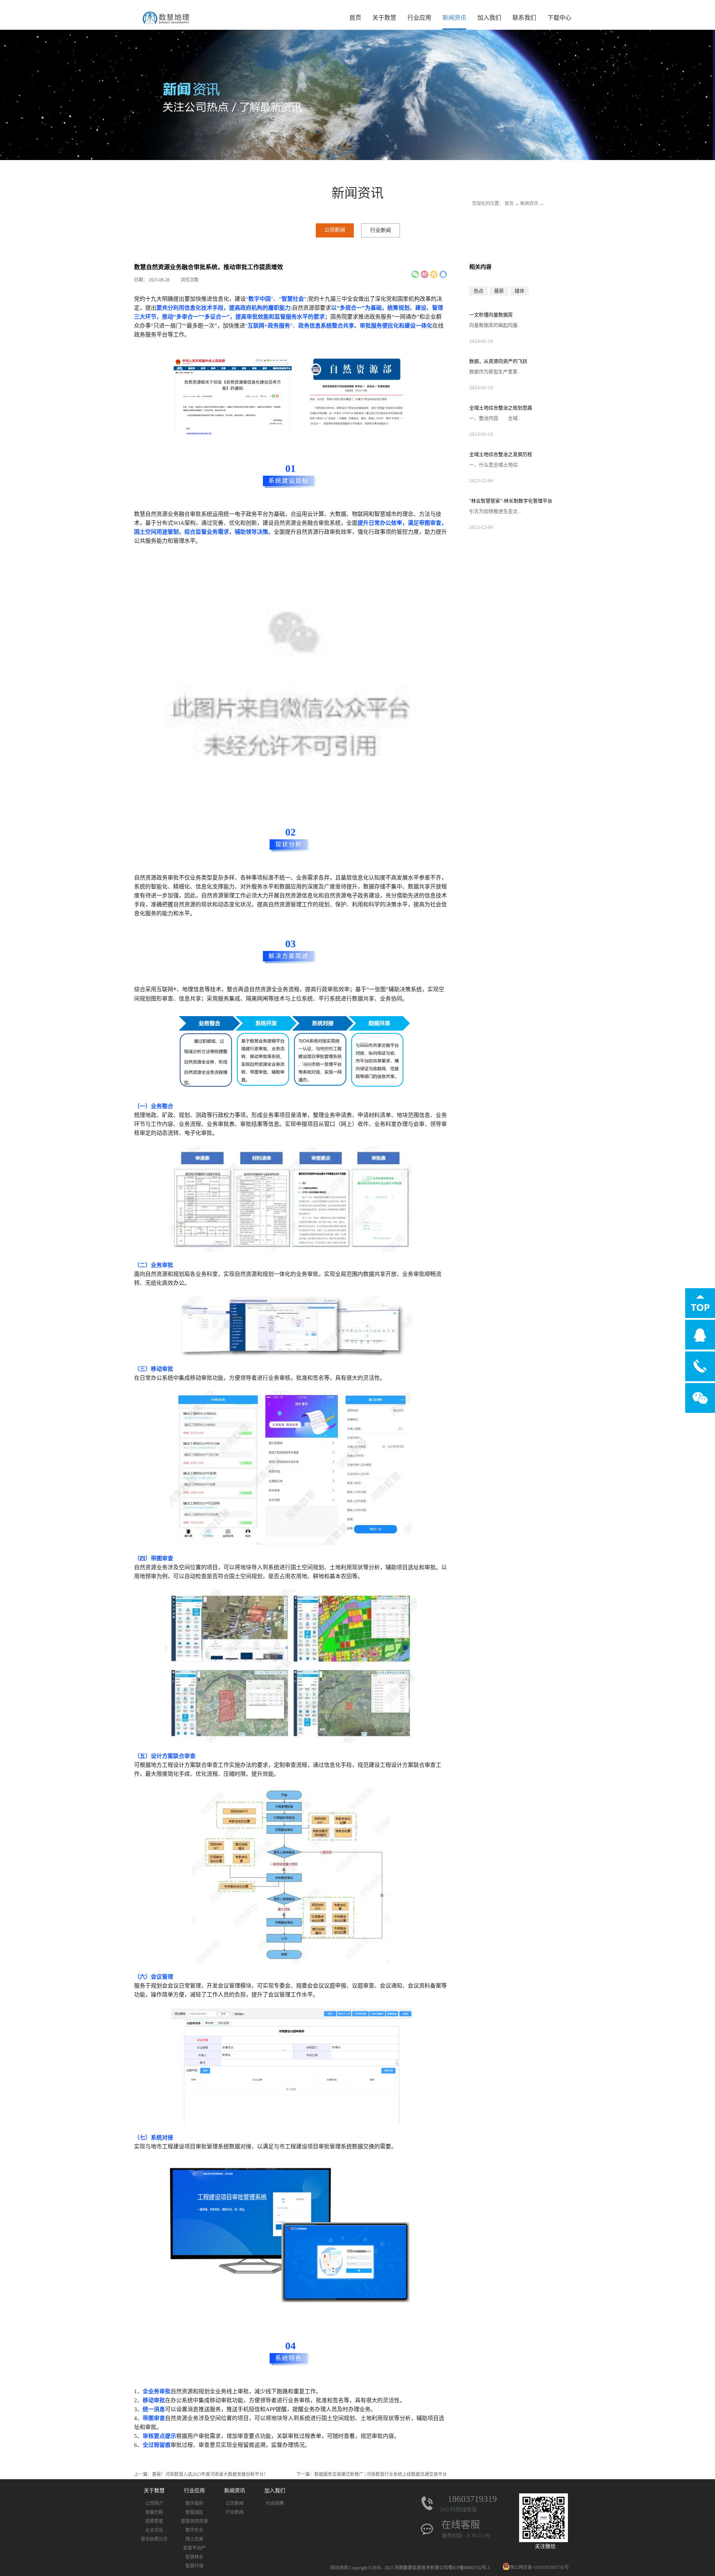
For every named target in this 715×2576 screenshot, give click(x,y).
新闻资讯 (529, 204)
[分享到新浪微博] (425, 274)
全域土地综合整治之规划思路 (501, 408)
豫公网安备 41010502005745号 (539, 2567)
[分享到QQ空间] (434, 274)
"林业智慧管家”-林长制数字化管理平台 (511, 501)
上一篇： (201, 2474)
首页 (355, 18)
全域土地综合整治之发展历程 (501, 454)
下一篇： (372, 2474)
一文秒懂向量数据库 (491, 315)
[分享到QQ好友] (443, 274)
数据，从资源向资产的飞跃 (498, 361)
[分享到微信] (415, 274)
